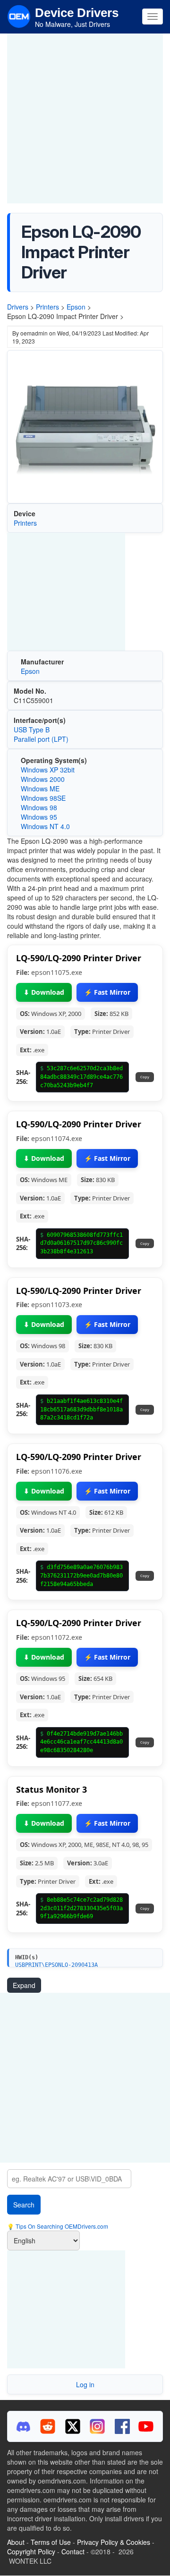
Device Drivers (77, 13)
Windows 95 (39, 817)
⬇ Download (44, 992)
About (16, 2542)
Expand (24, 1985)
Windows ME (40, 789)
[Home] (19, 16)
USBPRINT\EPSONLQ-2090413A (56, 1965)
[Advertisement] (85, 118)
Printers (47, 307)
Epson (76, 307)
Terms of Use (51, 2542)
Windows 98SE (43, 798)
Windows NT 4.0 (45, 826)
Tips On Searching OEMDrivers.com (61, 2226)
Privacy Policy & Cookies (114, 2542)
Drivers (18, 307)
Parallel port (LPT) (41, 739)
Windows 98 (39, 807)
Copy (145, 1077)
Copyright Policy (31, 2551)
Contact (73, 2551)
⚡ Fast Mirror (107, 992)
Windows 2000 (43, 779)
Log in (85, 2384)
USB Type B (32, 730)
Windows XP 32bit (48, 770)
